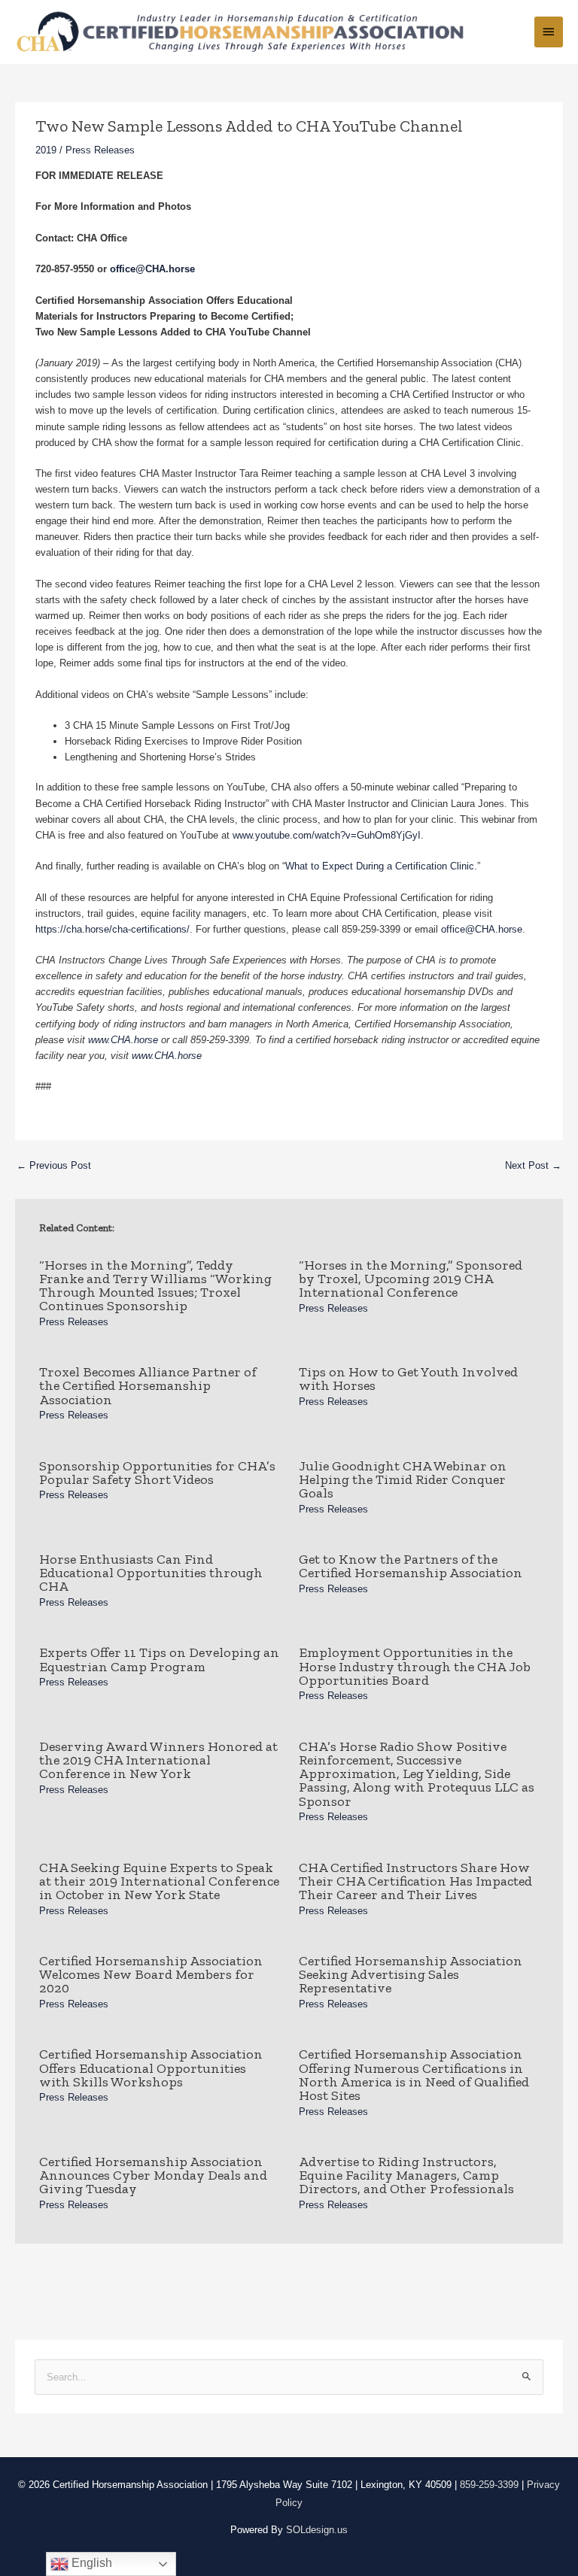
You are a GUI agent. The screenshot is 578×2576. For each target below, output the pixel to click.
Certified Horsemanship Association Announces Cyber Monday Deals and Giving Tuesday (153, 2175)
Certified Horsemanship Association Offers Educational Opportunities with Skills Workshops (151, 2068)
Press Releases (100, 150)
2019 (46, 150)
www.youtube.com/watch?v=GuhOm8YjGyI (327, 835)
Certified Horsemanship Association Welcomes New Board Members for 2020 (151, 1974)
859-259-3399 (489, 2485)
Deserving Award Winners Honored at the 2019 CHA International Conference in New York (158, 1760)
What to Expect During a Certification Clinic (380, 866)
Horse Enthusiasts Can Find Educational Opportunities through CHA (151, 1573)
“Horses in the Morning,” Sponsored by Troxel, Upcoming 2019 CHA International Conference (411, 1279)
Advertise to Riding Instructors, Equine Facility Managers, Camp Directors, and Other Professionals (406, 2175)
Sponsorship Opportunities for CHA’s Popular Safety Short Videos (157, 1473)
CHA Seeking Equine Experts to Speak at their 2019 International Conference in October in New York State (159, 1881)
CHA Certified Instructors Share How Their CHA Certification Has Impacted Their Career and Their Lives (415, 1881)
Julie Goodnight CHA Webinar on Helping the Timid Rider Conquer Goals (403, 1479)
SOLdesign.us (317, 2530)
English (90, 2563)
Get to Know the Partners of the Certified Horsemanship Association (411, 1566)
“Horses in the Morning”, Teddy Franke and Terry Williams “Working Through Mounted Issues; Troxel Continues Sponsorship (155, 1286)
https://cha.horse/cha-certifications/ (113, 929)
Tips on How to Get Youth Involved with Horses (408, 1379)
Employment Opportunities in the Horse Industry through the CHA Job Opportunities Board (415, 1666)
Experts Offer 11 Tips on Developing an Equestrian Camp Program (159, 1659)
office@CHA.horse (482, 929)
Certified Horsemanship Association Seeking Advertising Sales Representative (411, 1974)
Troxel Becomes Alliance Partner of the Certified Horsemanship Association (148, 1385)
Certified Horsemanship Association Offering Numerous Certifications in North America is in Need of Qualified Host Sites (414, 2075)
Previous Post (54, 1165)
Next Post (533, 1165)
